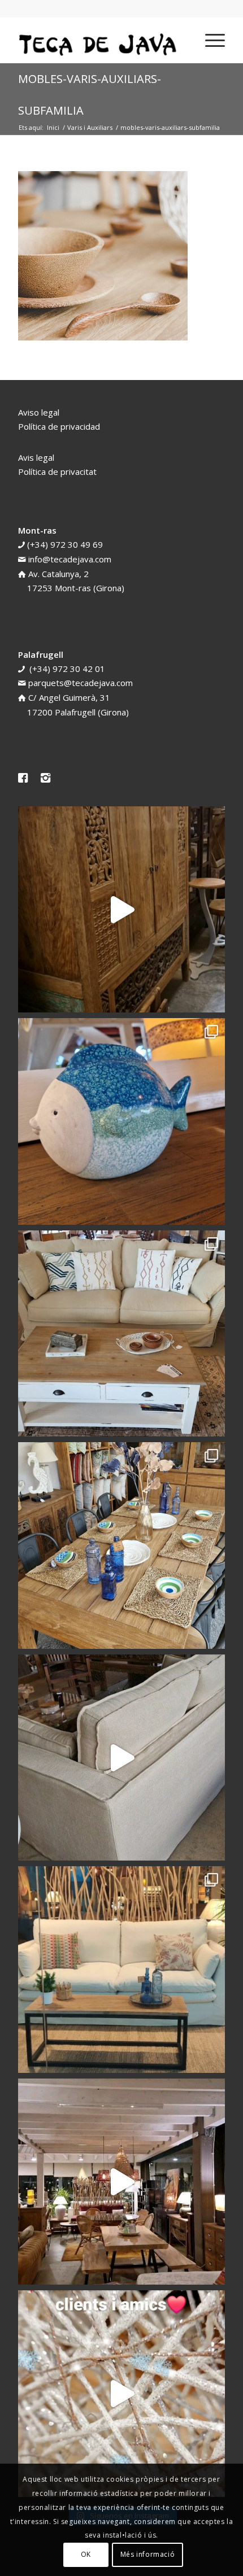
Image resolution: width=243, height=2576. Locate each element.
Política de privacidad (59, 426)
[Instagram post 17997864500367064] (121, 2394)
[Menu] (209, 40)
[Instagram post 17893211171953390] (121, 2182)
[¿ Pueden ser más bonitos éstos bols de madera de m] (121, 1545)
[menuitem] (209, 40)
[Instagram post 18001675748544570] (121, 910)
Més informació (147, 2554)
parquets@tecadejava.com (81, 683)
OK (86, 2554)
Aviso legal (39, 412)
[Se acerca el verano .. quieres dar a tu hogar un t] (121, 1121)
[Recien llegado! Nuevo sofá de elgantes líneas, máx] (121, 1758)
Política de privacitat (57, 471)
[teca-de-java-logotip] (101, 40)
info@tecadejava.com (70, 559)
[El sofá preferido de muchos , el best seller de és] (121, 1970)
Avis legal (36, 457)
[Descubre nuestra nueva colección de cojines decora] (121, 1334)
